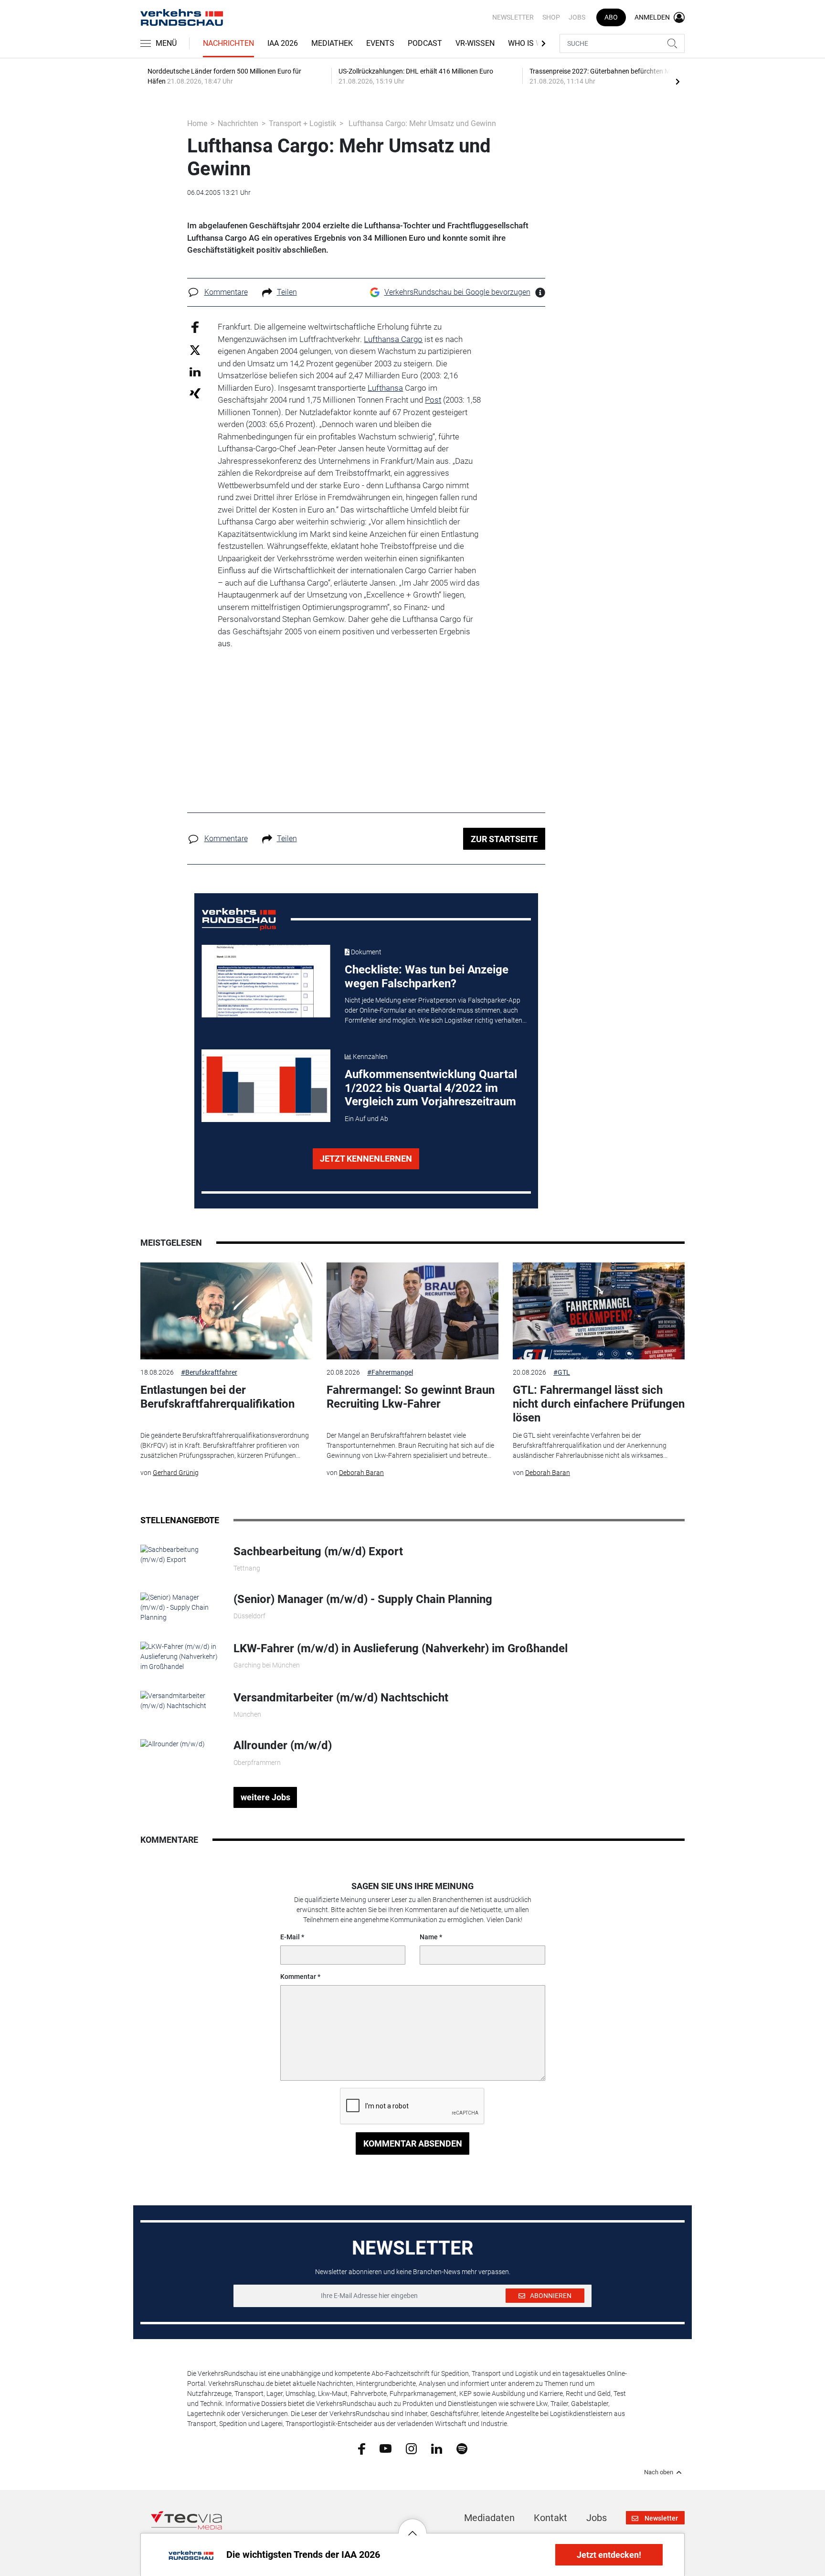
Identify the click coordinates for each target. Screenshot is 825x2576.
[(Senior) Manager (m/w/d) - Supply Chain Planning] (180, 1607)
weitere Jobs (265, 1797)
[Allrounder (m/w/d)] (173, 1743)
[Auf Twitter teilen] (195, 349)
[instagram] (411, 2448)
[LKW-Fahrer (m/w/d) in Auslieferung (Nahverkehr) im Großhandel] (180, 1656)
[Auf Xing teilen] (195, 393)
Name (429, 1937)
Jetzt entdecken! (609, 2555)
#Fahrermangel (390, 1372)
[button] (412, 2526)
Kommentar (298, 1977)
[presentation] (677, 81)
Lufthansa (385, 388)
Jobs (577, 17)
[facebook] (362, 2448)
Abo (611, 17)
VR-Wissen (475, 43)
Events (380, 43)
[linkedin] (437, 2448)
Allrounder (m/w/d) (283, 1745)
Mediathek (332, 43)
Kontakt (550, 2518)
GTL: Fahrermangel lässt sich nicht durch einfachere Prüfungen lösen (599, 1404)
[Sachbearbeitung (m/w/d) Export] (180, 1554)
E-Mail (290, 1937)
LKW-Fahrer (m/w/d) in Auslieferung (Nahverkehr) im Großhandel (401, 1648)
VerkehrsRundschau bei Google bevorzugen (457, 292)
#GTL (562, 1372)
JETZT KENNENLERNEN (366, 1159)
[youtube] (386, 2448)
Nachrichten (228, 43)
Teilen (287, 292)
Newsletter (513, 17)
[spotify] (462, 2448)
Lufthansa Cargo (393, 339)
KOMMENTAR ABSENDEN (413, 2143)
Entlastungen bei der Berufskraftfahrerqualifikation (217, 1397)
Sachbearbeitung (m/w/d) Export (318, 1551)
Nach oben (659, 2472)
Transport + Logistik (302, 123)
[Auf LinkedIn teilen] (195, 371)
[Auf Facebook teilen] (195, 327)
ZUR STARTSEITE (504, 839)
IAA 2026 (283, 43)
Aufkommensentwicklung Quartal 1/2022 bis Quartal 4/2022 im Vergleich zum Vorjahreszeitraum (431, 1088)
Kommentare (226, 292)
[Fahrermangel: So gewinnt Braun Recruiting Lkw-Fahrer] (412, 1311)
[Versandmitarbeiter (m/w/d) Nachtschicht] (180, 1700)
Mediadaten (489, 2518)
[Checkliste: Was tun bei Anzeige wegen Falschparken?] (266, 981)
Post (433, 400)
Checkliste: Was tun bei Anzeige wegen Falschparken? (427, 977)
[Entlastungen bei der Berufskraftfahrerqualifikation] (226, 1311)
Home (197, 123)
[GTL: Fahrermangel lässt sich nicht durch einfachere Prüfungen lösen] (599, 1311)
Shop (551, 17)
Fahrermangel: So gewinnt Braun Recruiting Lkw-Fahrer (411, 1397)
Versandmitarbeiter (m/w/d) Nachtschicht (341, 1698)
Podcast (425, 43)
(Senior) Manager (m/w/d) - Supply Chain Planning (363, 1599)
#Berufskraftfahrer (209, 1372)
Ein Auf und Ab (366, 1119)
